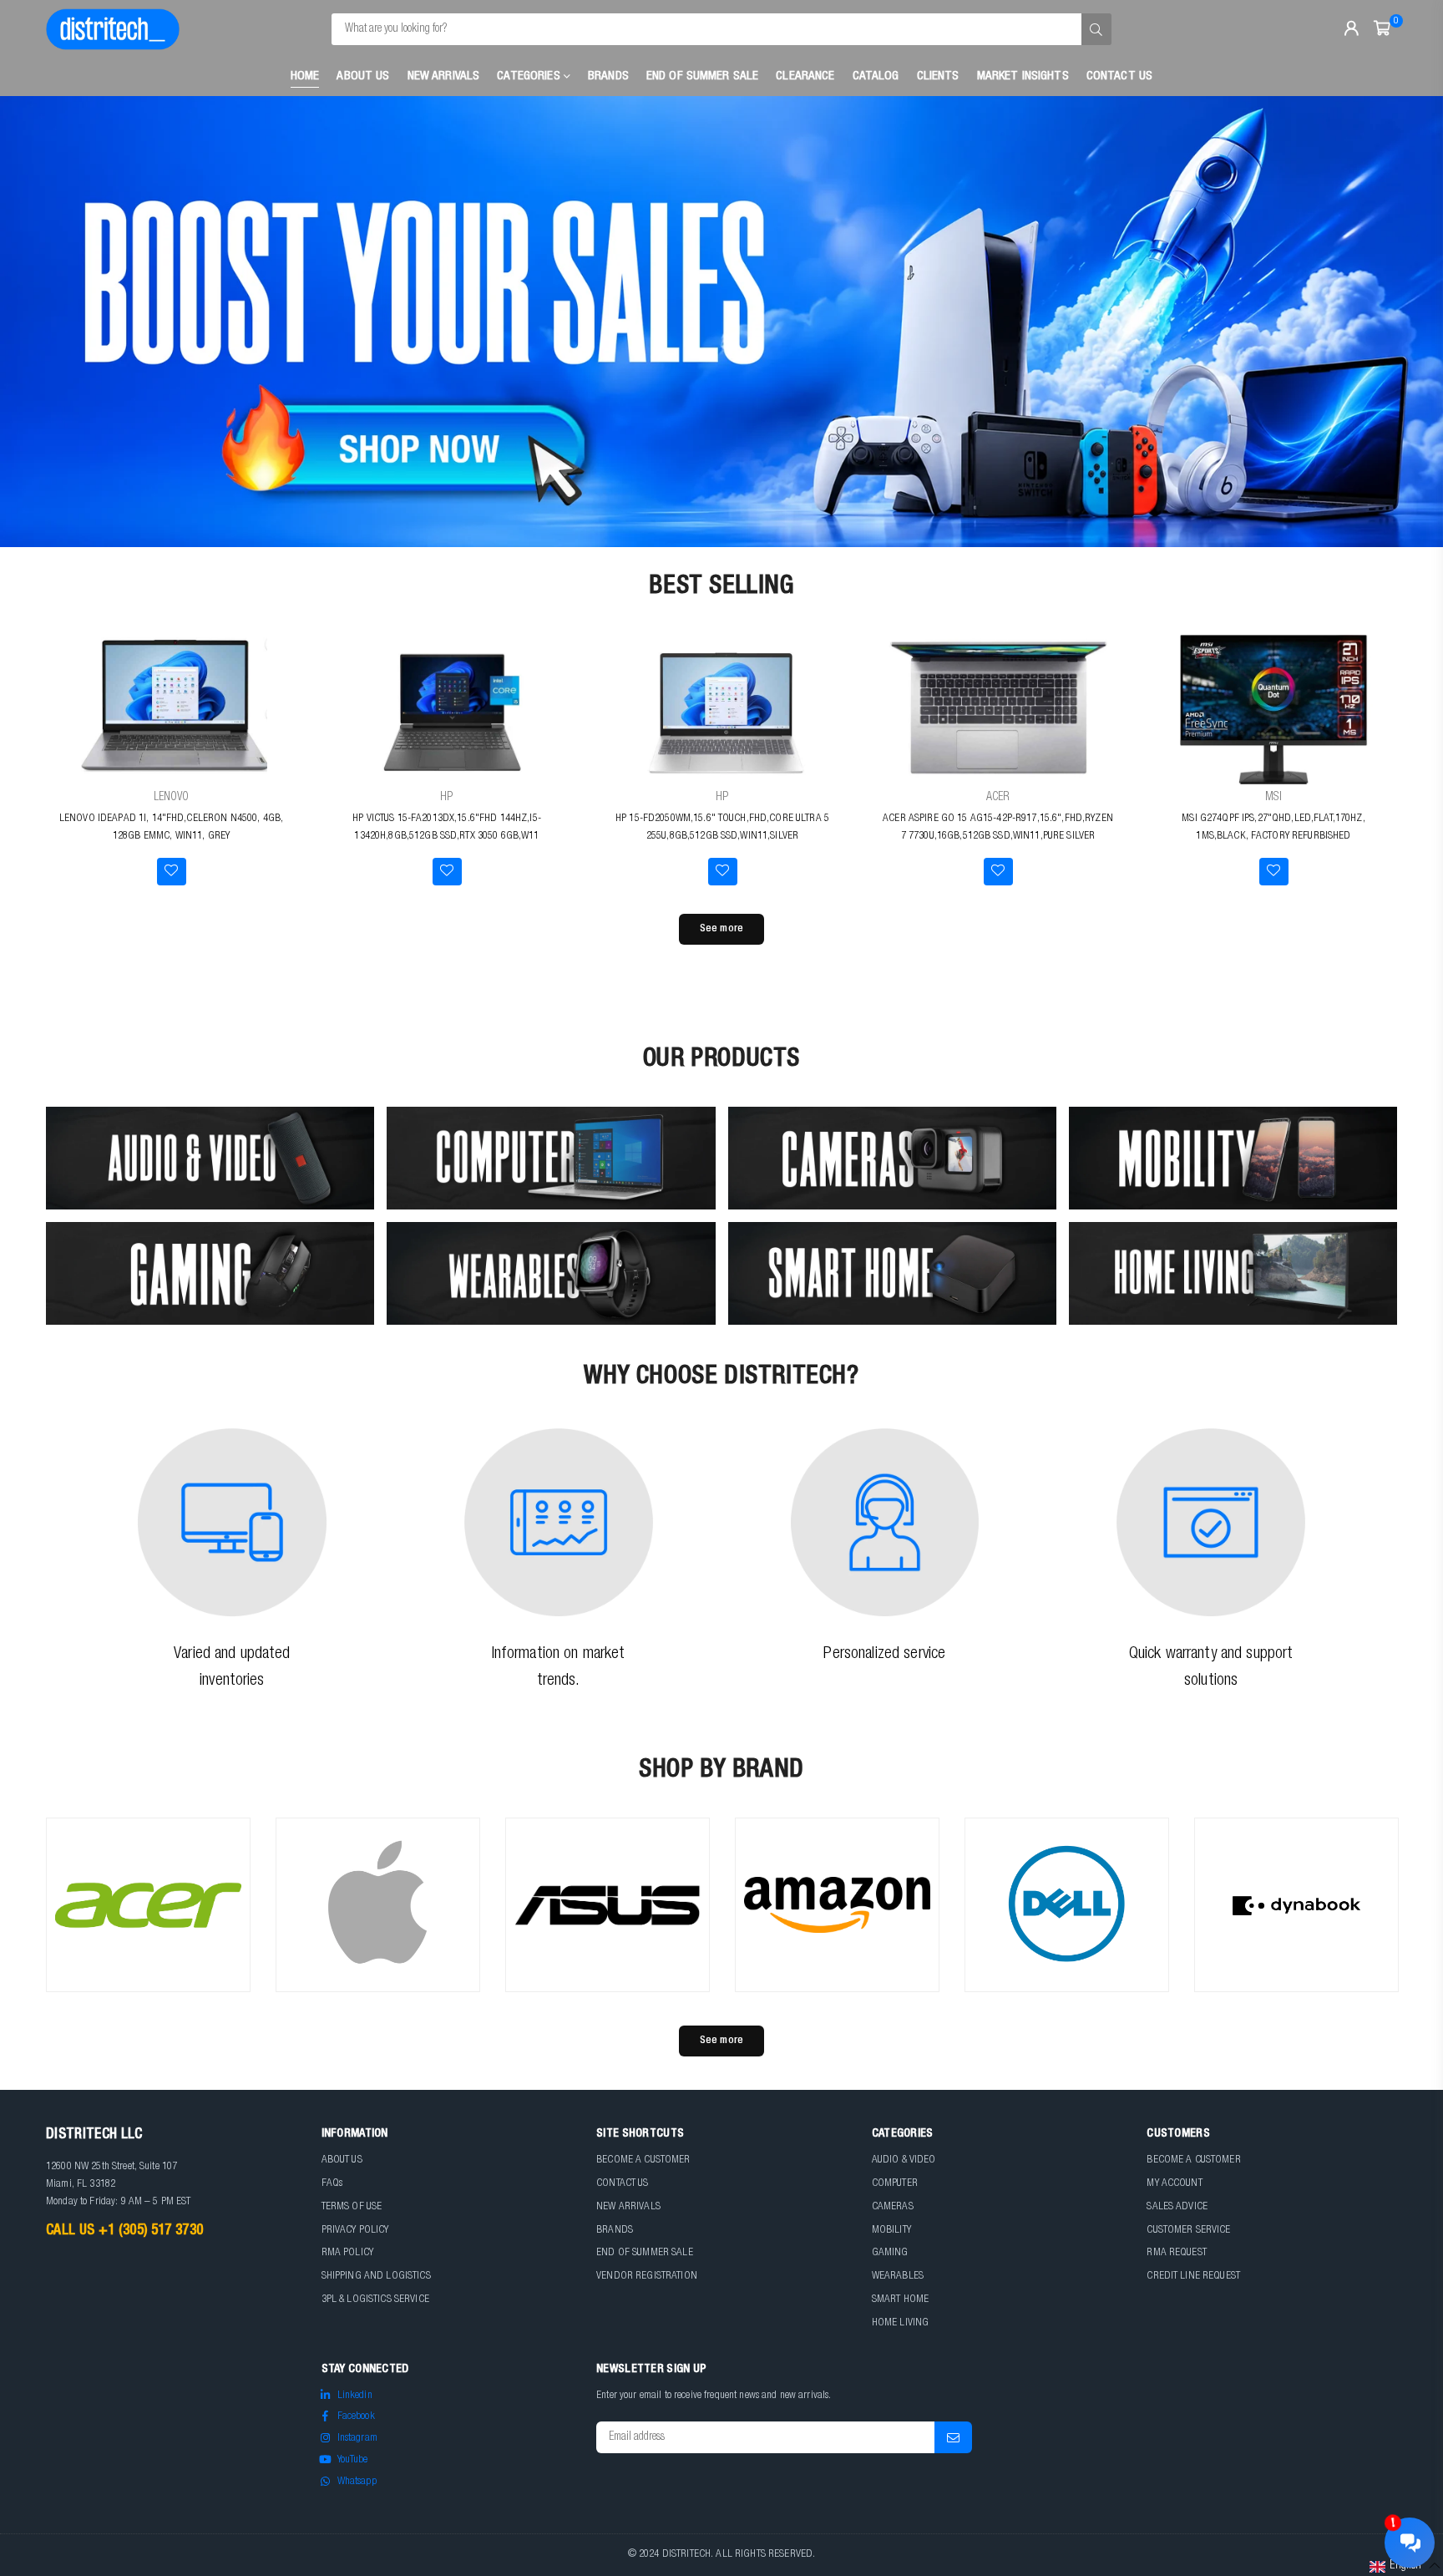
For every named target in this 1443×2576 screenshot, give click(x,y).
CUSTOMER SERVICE (1188, 2231)
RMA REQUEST (1177, 2253)
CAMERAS (893, 2207)
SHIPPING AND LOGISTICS (376, 2277)
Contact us (1119, 76)
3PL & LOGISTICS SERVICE (375, 2300)
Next (1401, 322)
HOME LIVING (901, 2323)
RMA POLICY (347, 2253)
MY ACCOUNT (1174, 2184)
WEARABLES (898, 2277)
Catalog (876, 76)
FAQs (332, 2184)
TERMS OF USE (352, 2207)
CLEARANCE (805, 76)
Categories (530, 76)
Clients (938, 76)
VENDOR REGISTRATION (647, 2277)
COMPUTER (895, 2184)
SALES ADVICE (1177, 2207)
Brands (608, 76)
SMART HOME (900, 2300)
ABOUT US (342, 2160)
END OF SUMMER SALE (703, 76)
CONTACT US (622, 2184)
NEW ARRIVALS (628, 2207)
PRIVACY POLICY (355, 2231)
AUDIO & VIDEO (904, 2160)
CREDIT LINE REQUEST (1193, 2277)
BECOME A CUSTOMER (643, 2160)
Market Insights (1023, 76)
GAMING (890, 2253)
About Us (363, 76)
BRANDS (615, 2231)
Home (305, 76)
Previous (42, 322)
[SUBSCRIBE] (953, 2437)
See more (721, 929)
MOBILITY (891, 2231)
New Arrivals (444, 76)
